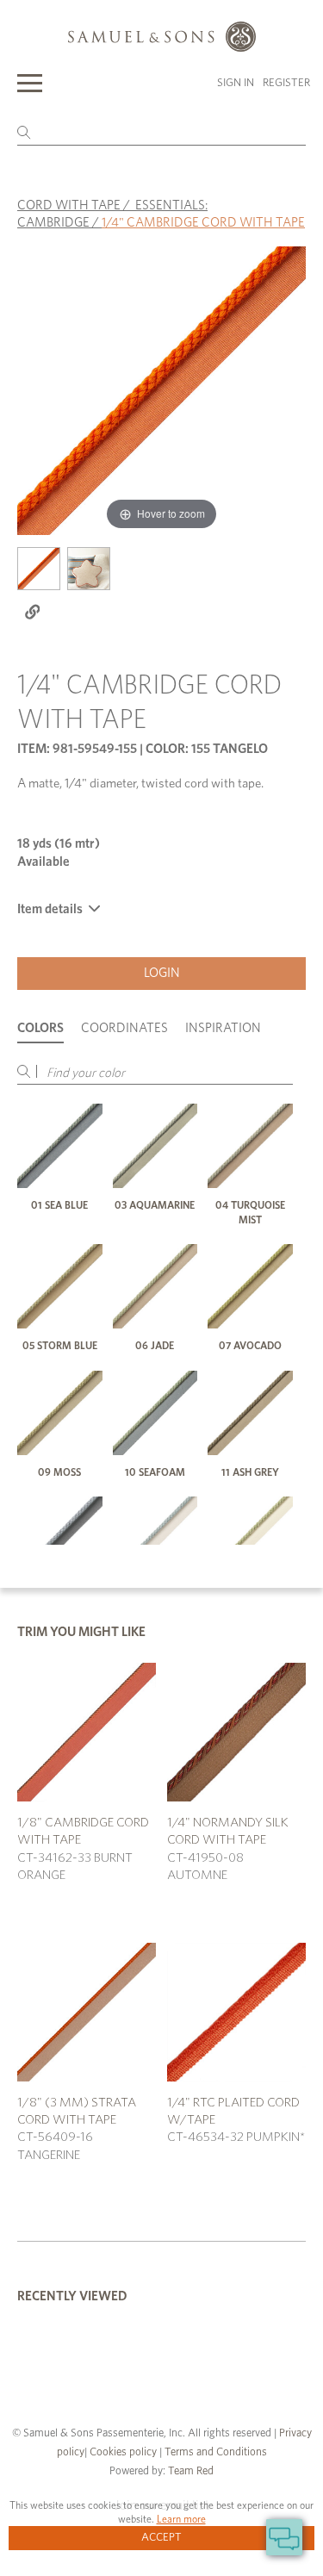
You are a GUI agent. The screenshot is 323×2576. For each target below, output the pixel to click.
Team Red (191, 2471)
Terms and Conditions (214, 2452)
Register (286, 83)
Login (162, 973)
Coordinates (124, 1028)
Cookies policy (123, 2452)
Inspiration (223, 1028)
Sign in (236, 83)
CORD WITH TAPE (69, 205)
